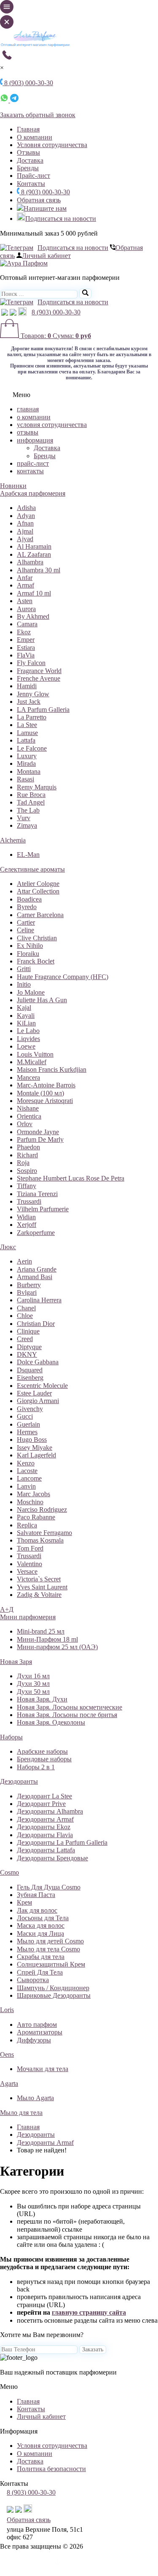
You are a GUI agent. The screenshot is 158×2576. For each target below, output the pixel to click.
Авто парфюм (37, 2025)
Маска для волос (41, 1925)
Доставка (30, 160)
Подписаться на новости (61, 219)
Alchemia (13, 840)
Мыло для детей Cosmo (50, 1941)
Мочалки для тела (43, 2069)
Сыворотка (33, 1980)
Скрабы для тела (41, 1957)
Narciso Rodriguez (42, 1509)
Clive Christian (37, 938)
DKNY (27, 1354)
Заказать (93, 2349)
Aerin (24, 1261)
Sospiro (27, 1171)
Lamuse (27, 733)
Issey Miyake (35, 1448)
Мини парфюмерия (28, 1617)
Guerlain (28, 1424)
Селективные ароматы (32, 869)
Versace (27, 1571)
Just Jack (29, 702)
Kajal (24, 1008)
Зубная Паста (36, 1895)
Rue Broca (31, 795)
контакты (30, 471)
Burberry (29, 1285)
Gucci (25, 1416)
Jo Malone (31, 992)
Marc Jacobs (33, 1494)
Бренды (28, 168)
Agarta (9, 2084)
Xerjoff (27, 1225)
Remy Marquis (37, 787)
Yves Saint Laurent (42, 1587)
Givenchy (30, 1409)
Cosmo (9, 1872)
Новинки (13, 486)
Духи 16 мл (33, 1676)
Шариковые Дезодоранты (54, 1995)
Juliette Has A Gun (42, 1000)
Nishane (28, 1108)
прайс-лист (33, 463)
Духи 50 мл (33, 1692)
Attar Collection (38, 891)
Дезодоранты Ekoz (44, 1827)
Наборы (11, 1737)
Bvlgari (27, 1292)
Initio (24, 984)
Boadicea (29, 899)
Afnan (25, 523)
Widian (26, 1217)
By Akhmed (33, 616)
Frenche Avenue (39, 678)
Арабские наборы (42, 1751)
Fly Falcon (31, 663)
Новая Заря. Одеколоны (51, 1722)
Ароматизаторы (40, 2032)
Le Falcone (32, 748)
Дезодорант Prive (41, 1804)
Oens (7, 2054)
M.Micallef (32, 1062)
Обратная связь (39, 200)
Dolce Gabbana (38, 1362)
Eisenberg (30, 1378)
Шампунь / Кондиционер (53, 1988)
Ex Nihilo (30, 946)
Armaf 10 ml (34, 593)
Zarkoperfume (36, 1233)
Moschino (30, 1502)
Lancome (29, 1478)
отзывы (28, 432)
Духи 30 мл (33, 1684)
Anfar (25, 578)
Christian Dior (36, 1324)
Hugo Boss (32, 1440)
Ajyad (25, 539)
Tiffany (27, 1186)
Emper (26, 640)
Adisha (26, 508)
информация (35, 440)
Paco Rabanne (36, 1517)
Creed (25, 1339)
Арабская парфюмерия (33, 493)
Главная (28, 129)
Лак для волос (37, 1910)
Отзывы (28, 152)
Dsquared (30, 1370)
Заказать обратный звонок (38, 115)
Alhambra (30, 562)
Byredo (27, 907)
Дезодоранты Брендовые (52, 1858)
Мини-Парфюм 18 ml (47, 1639)
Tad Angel (31, 802)
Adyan (26, 516)
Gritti (24, 969)
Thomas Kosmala (40, 1540)
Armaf (25, 585)
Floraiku (28, 954)
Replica (27, 1525)
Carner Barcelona (40, 915)
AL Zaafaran (34, 554)
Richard (27, 1155)
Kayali (26, 1016)
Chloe (25, 1316)
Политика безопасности (51, 2469)
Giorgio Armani (38, 1401)
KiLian (26, 1023)
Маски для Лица (40, 1933)
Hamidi (27, 686)
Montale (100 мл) (40, 1093)
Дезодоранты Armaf (45, 1819)
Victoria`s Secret (39, 1579)
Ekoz (24, 632)
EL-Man (28, 855)
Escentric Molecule (42, 1386)
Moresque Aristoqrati (45, 1101)
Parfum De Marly (40, 1139)
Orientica (29, 1116)
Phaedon (28, 1147)
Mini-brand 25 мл (41, 1631)
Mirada (26, 763)
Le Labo (28, 1031)
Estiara (26, 648)
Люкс (8, 1247)
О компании (35, 137)
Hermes (27, 1432)
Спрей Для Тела (40, 1972)
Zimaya (27, 825)
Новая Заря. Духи (42, 1699)
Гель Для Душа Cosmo (49, 1887)
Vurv (24, 818)
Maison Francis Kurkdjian (52, 1069)
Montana (29, 771)
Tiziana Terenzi (37, 1194)
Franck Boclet (36, 961)
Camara (27, 624)
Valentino (29, 1564)
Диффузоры (34, 2040)
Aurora (26, 609)
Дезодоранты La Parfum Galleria (62, 1842)
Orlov (25, 1124)
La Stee (27, 725)
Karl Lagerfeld (36, 1455)
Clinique (28, 1331)
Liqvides (28, 1039)
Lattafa (26, 740)
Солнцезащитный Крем (51, 1964)
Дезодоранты (19, 1781)
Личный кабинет (46, 256)
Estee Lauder (34, 1393)
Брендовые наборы (44, 1759)
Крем (24, 1902)
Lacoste (27, 1471)
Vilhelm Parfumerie (43, 1209)
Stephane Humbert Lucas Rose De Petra (71, 1178)
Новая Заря (16, 1662)
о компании (34, 417)
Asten (25, 601)
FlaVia (26, 655)
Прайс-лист (33, 176)
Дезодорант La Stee (44, 1796)
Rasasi (25, 779)
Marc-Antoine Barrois (46, 1085)
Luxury (27, 756)
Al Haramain (34, 546)
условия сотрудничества (52, 425)
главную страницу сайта (89, 2312)
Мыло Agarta (35, 2098)
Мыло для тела (21, 2113)
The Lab (28, 810)
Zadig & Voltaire (39, 1595)
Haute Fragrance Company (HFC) (63, 977)
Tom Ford (30, 1548)
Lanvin (26, 1486)
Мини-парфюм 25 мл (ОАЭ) (57, 1647)
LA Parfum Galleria (43, 710)
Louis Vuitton (35, 1054)
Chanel (26, 1308)
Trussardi (29, 1201)
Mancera (28, 1077)
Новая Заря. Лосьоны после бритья (67, 1715)
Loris (7, 2010)
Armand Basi (35, 1277)
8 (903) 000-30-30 (45, 192)
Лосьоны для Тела (43, 1918)
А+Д (7, 1609)
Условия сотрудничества (52, 145)
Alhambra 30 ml (39, 570)
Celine (25, 930)
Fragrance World (39, 671)
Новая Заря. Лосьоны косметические (70, 1707)
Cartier (26, 922)
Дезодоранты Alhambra (50, 1811)
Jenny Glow (33, 694)
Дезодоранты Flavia (45, 1835)
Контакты (31, 184)
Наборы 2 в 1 (36, 1767)
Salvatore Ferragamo (44, 1533)
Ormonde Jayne (38, 1132)
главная (28, 409)
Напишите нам (45, 208)
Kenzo (26, 1463)
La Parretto (32, 717)
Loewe (26, 1046)
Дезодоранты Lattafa (46, 1850)
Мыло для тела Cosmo (48, 1949)
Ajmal (25, 531)
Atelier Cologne (38, 884)
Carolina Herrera (39, 1300)
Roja (23, 1163)
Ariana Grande (37, 1269)
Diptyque (29, 1347)
